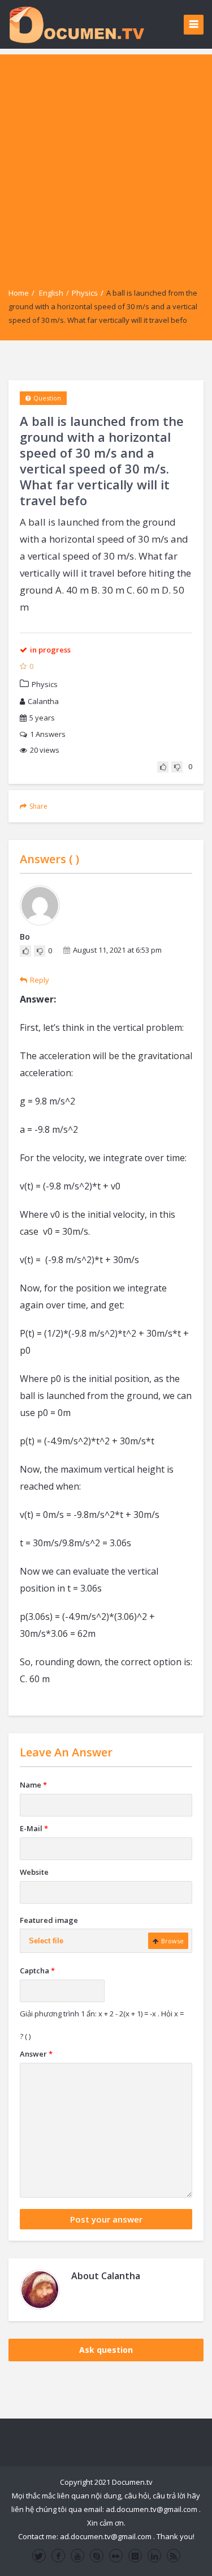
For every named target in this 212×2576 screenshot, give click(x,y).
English (51, 293)
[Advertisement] (106, 161)
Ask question (106, 2350)
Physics (85, 293)
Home (19, 293)
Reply (40, 980)
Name (33, 1785)
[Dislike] (177, 767)
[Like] (163, 767)
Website (34, 1872)
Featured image (49, 1920)
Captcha (37, 1971)
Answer (36, 2054)
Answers (48, 734)
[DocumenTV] (76, 24)
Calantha (43, 701)
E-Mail (34, 1828)
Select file (46, 1941)
